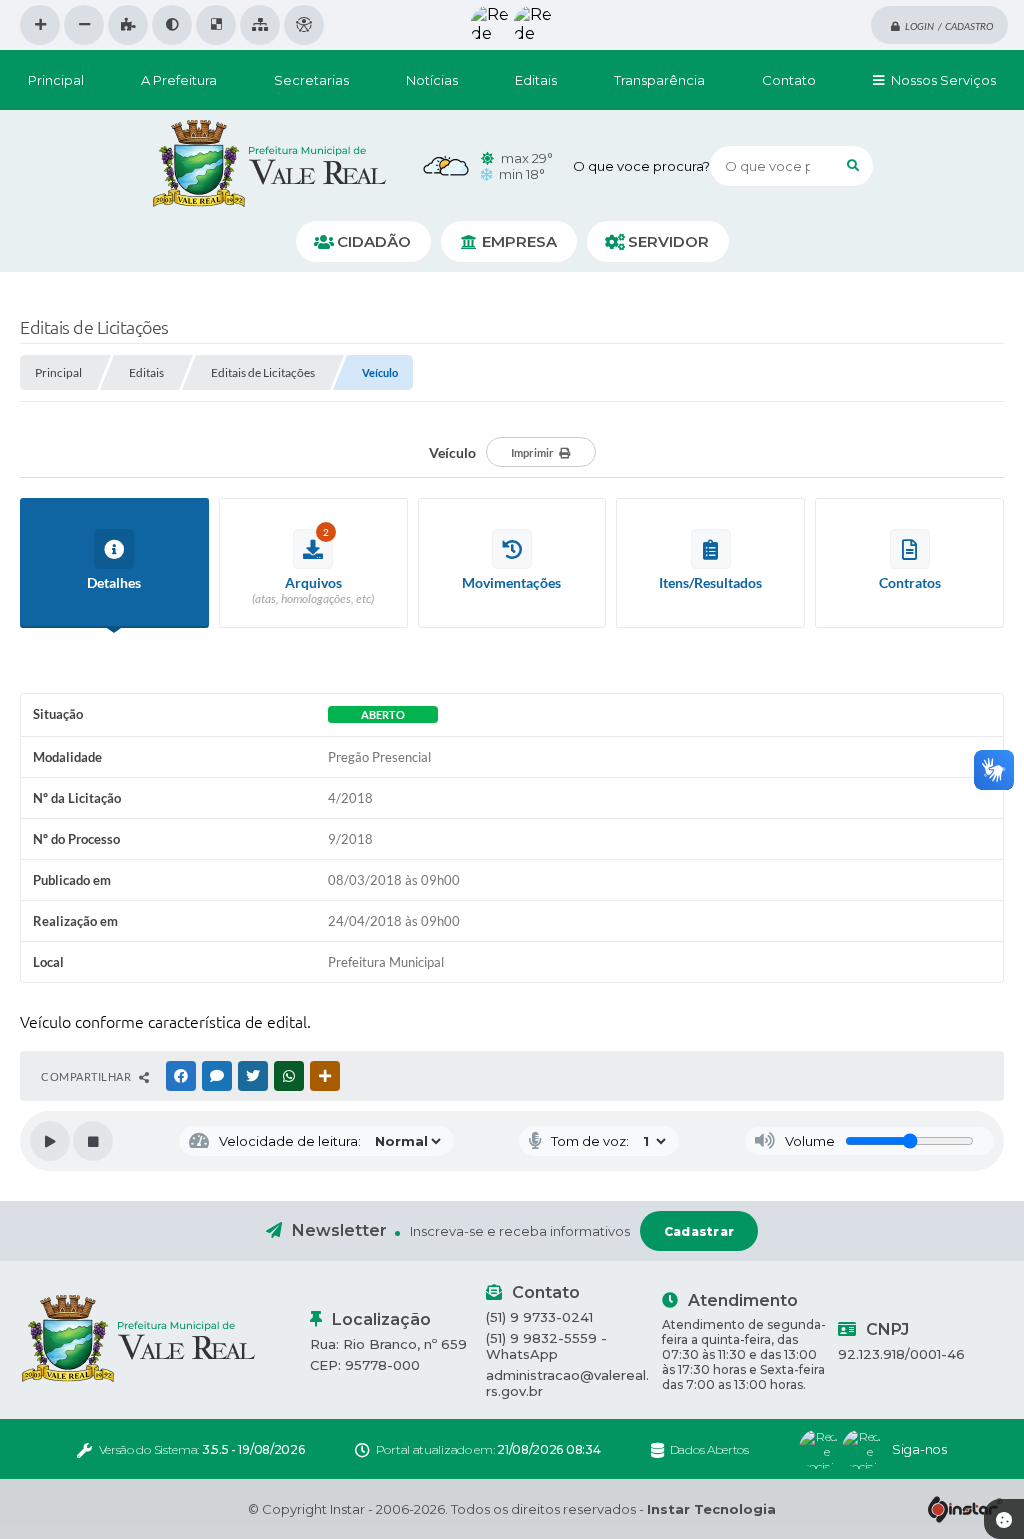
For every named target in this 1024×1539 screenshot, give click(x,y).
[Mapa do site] (260, 25)
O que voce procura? (641, 166)
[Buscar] (853, 166)
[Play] (50, 1141)
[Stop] (93, 1141)
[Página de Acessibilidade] (304, 25)
